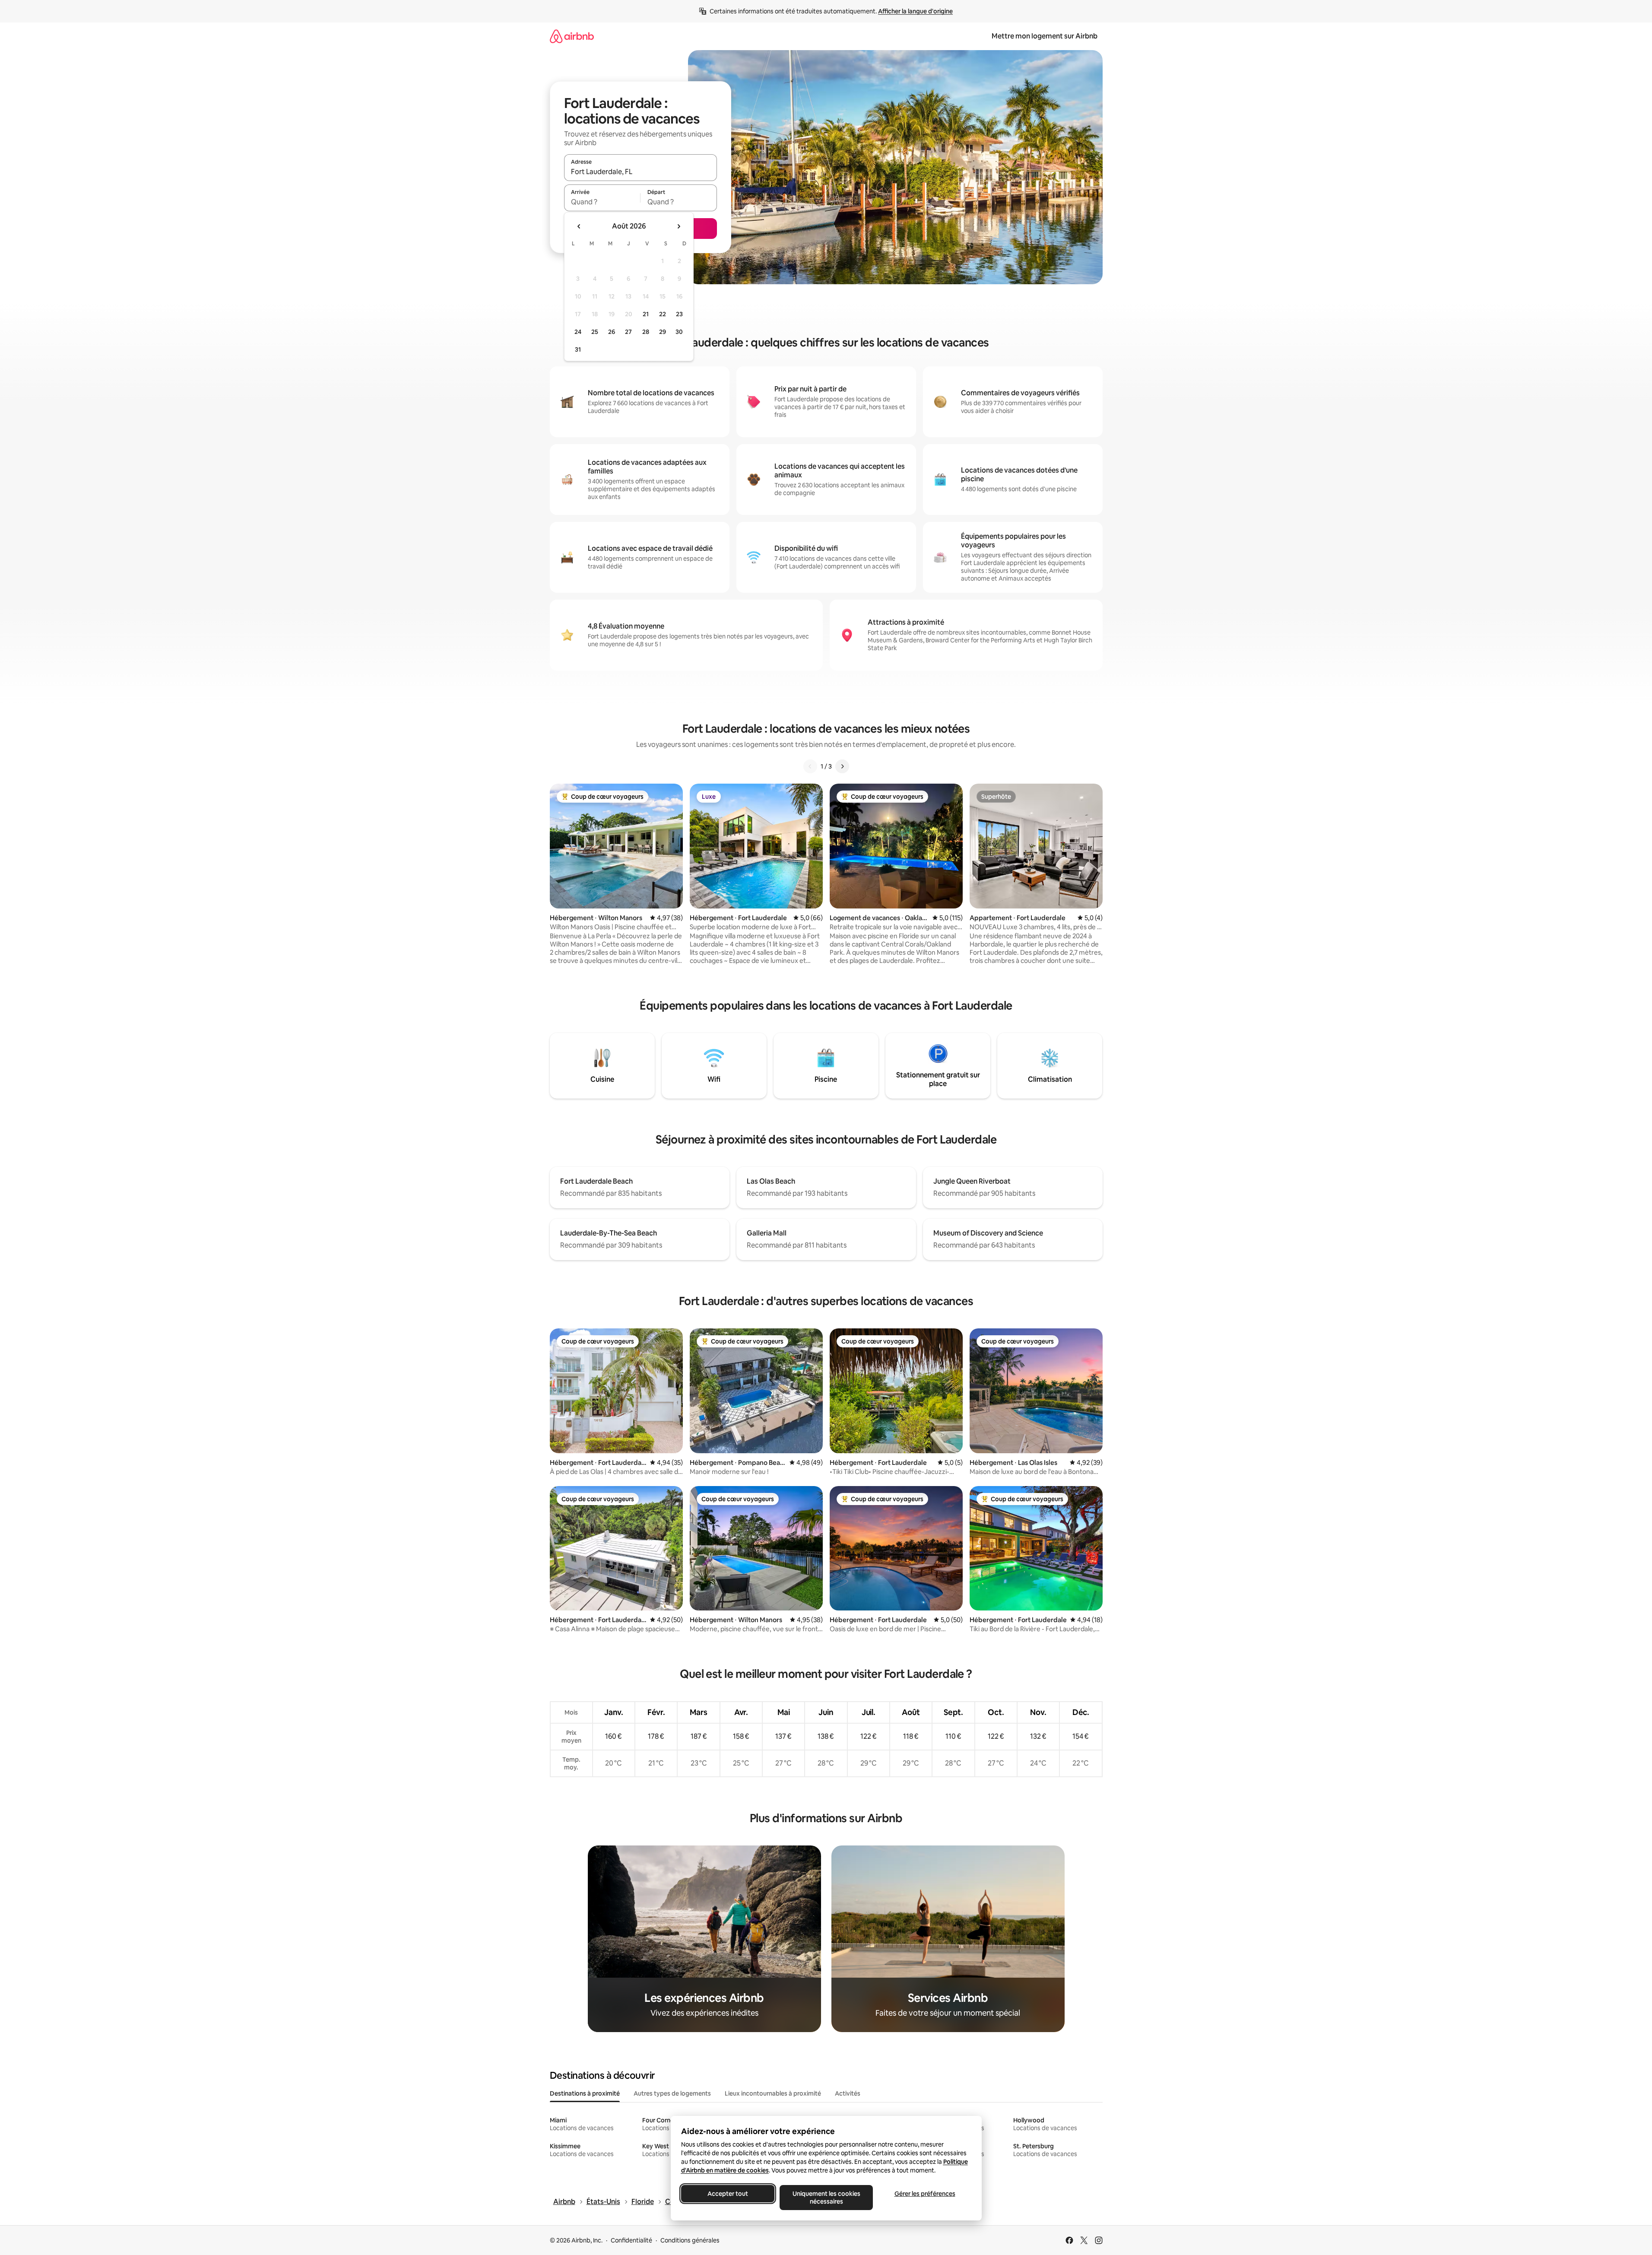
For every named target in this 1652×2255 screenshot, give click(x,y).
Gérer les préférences (924, 2194)
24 (578, 332)
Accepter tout (728, 2194)
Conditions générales (690, 2240)
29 (663, 332)
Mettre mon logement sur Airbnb (1045, 36)
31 (578, 349)
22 (663, 314)
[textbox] (602, 202)
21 (646, 314)
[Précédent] (810, 766)
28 (646, 332)
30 (679, 332)
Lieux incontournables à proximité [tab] (773, 2093)
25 (595, 332)
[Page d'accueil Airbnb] (572, 36)
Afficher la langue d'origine (915, 11)
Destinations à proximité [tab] (585, 2093)
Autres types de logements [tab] (672, 2093)
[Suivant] (842, 766)
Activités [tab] (848, 2093)
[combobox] (641, 172)
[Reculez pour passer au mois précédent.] (579, 226)
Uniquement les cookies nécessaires (826, 2198)
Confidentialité (631, 2240)
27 (628, 332)
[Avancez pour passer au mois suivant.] (679, 226)
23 (679, 314)
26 (612, 332)
